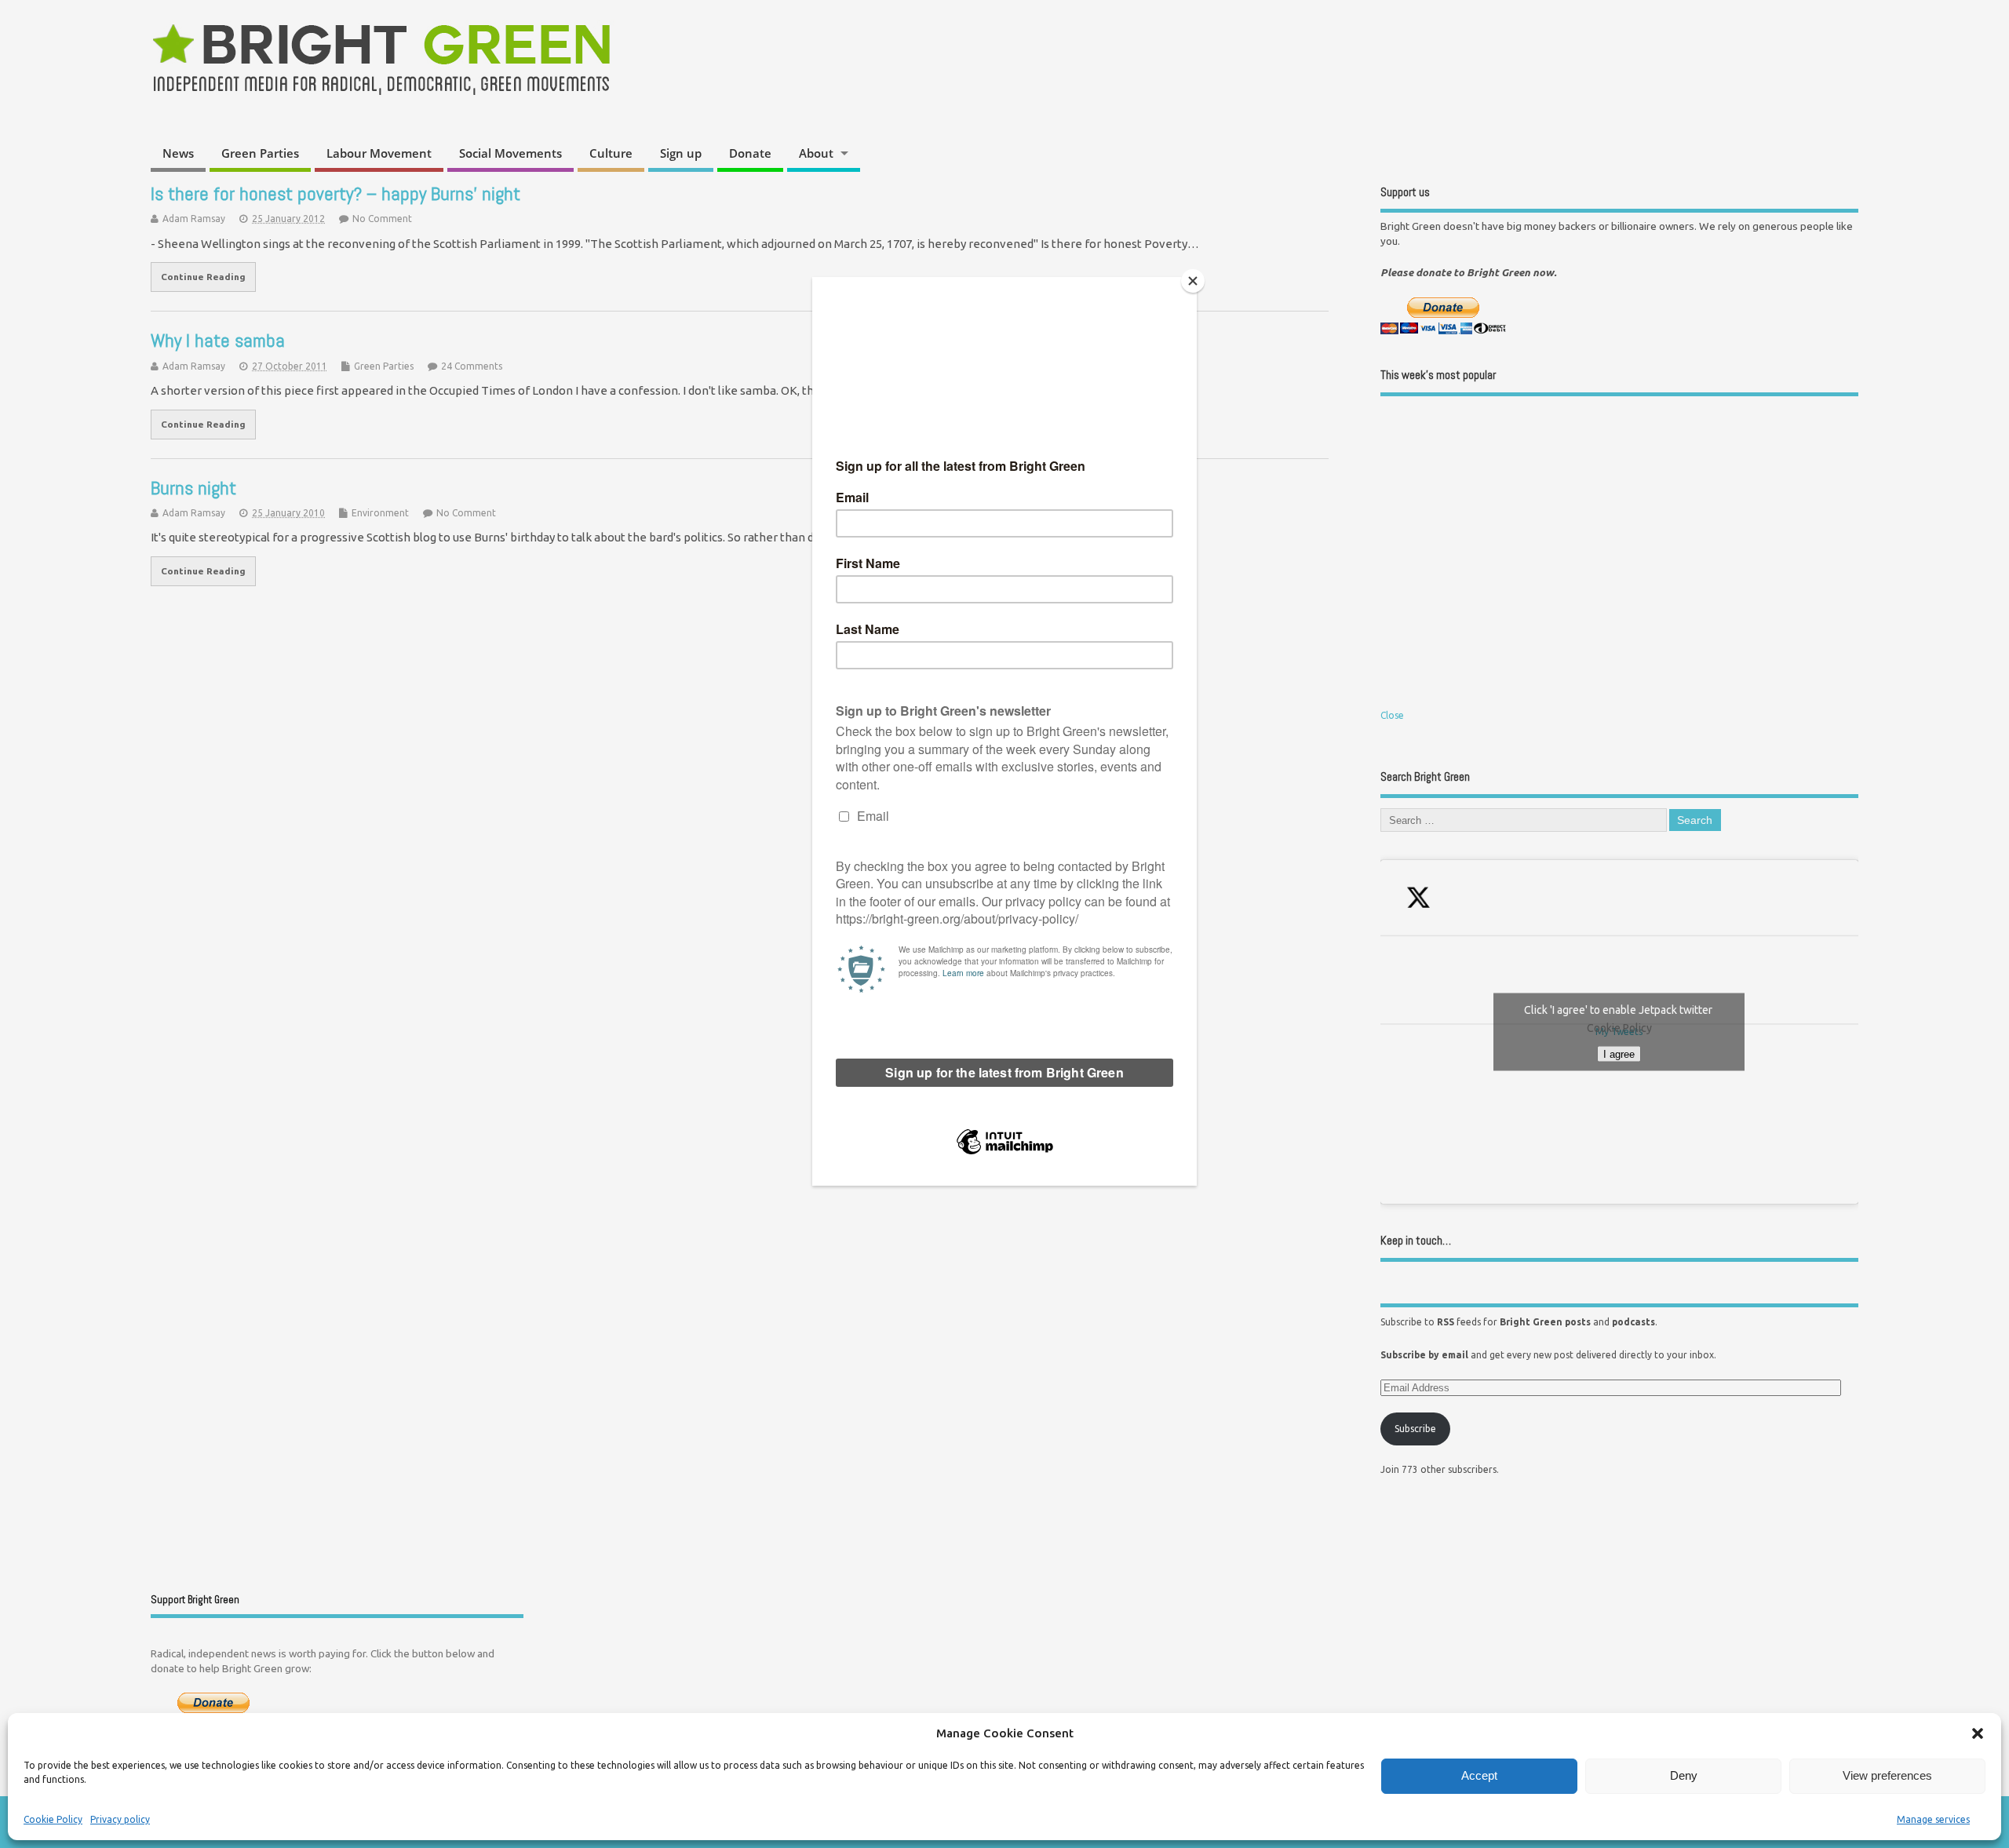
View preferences (1887, 1775)
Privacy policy (120, 1819)
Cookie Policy (53, 1819)
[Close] (1193, 281)
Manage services (1933, 1819)
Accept (1479, 1775)
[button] (1978, 1733)
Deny (1684, 1775)
